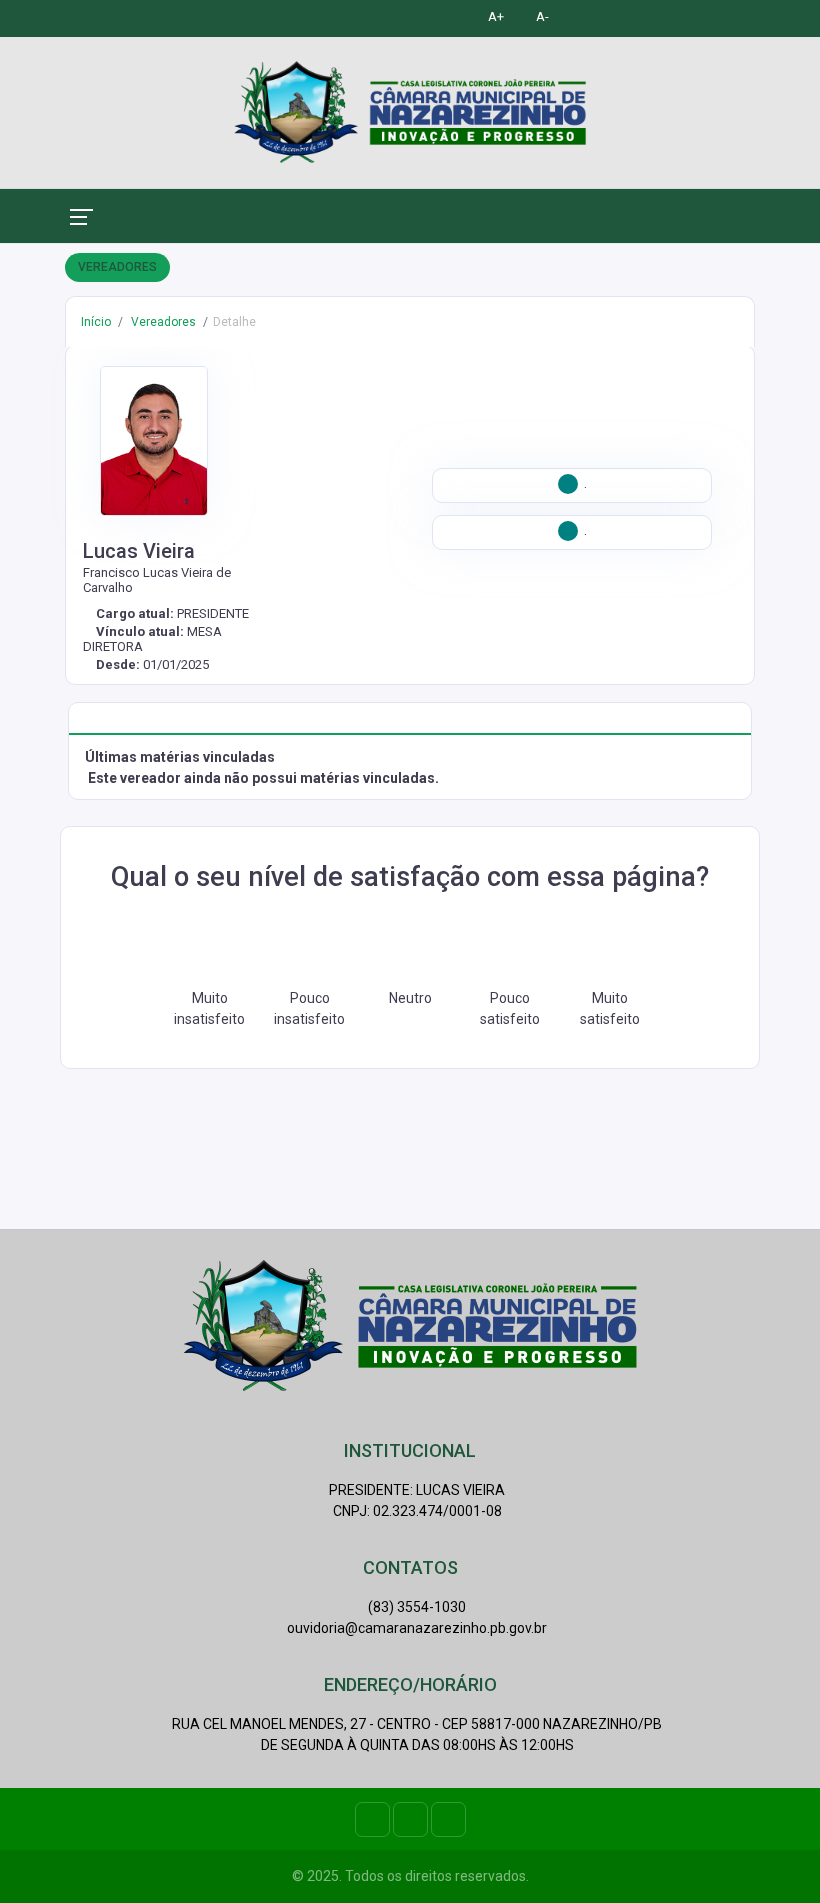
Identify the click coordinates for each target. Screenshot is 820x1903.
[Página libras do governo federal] (628, 16)
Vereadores (162, 322)
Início (96, 322)
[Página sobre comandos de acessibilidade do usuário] (586, 16)
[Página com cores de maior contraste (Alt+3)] (449, 16)
